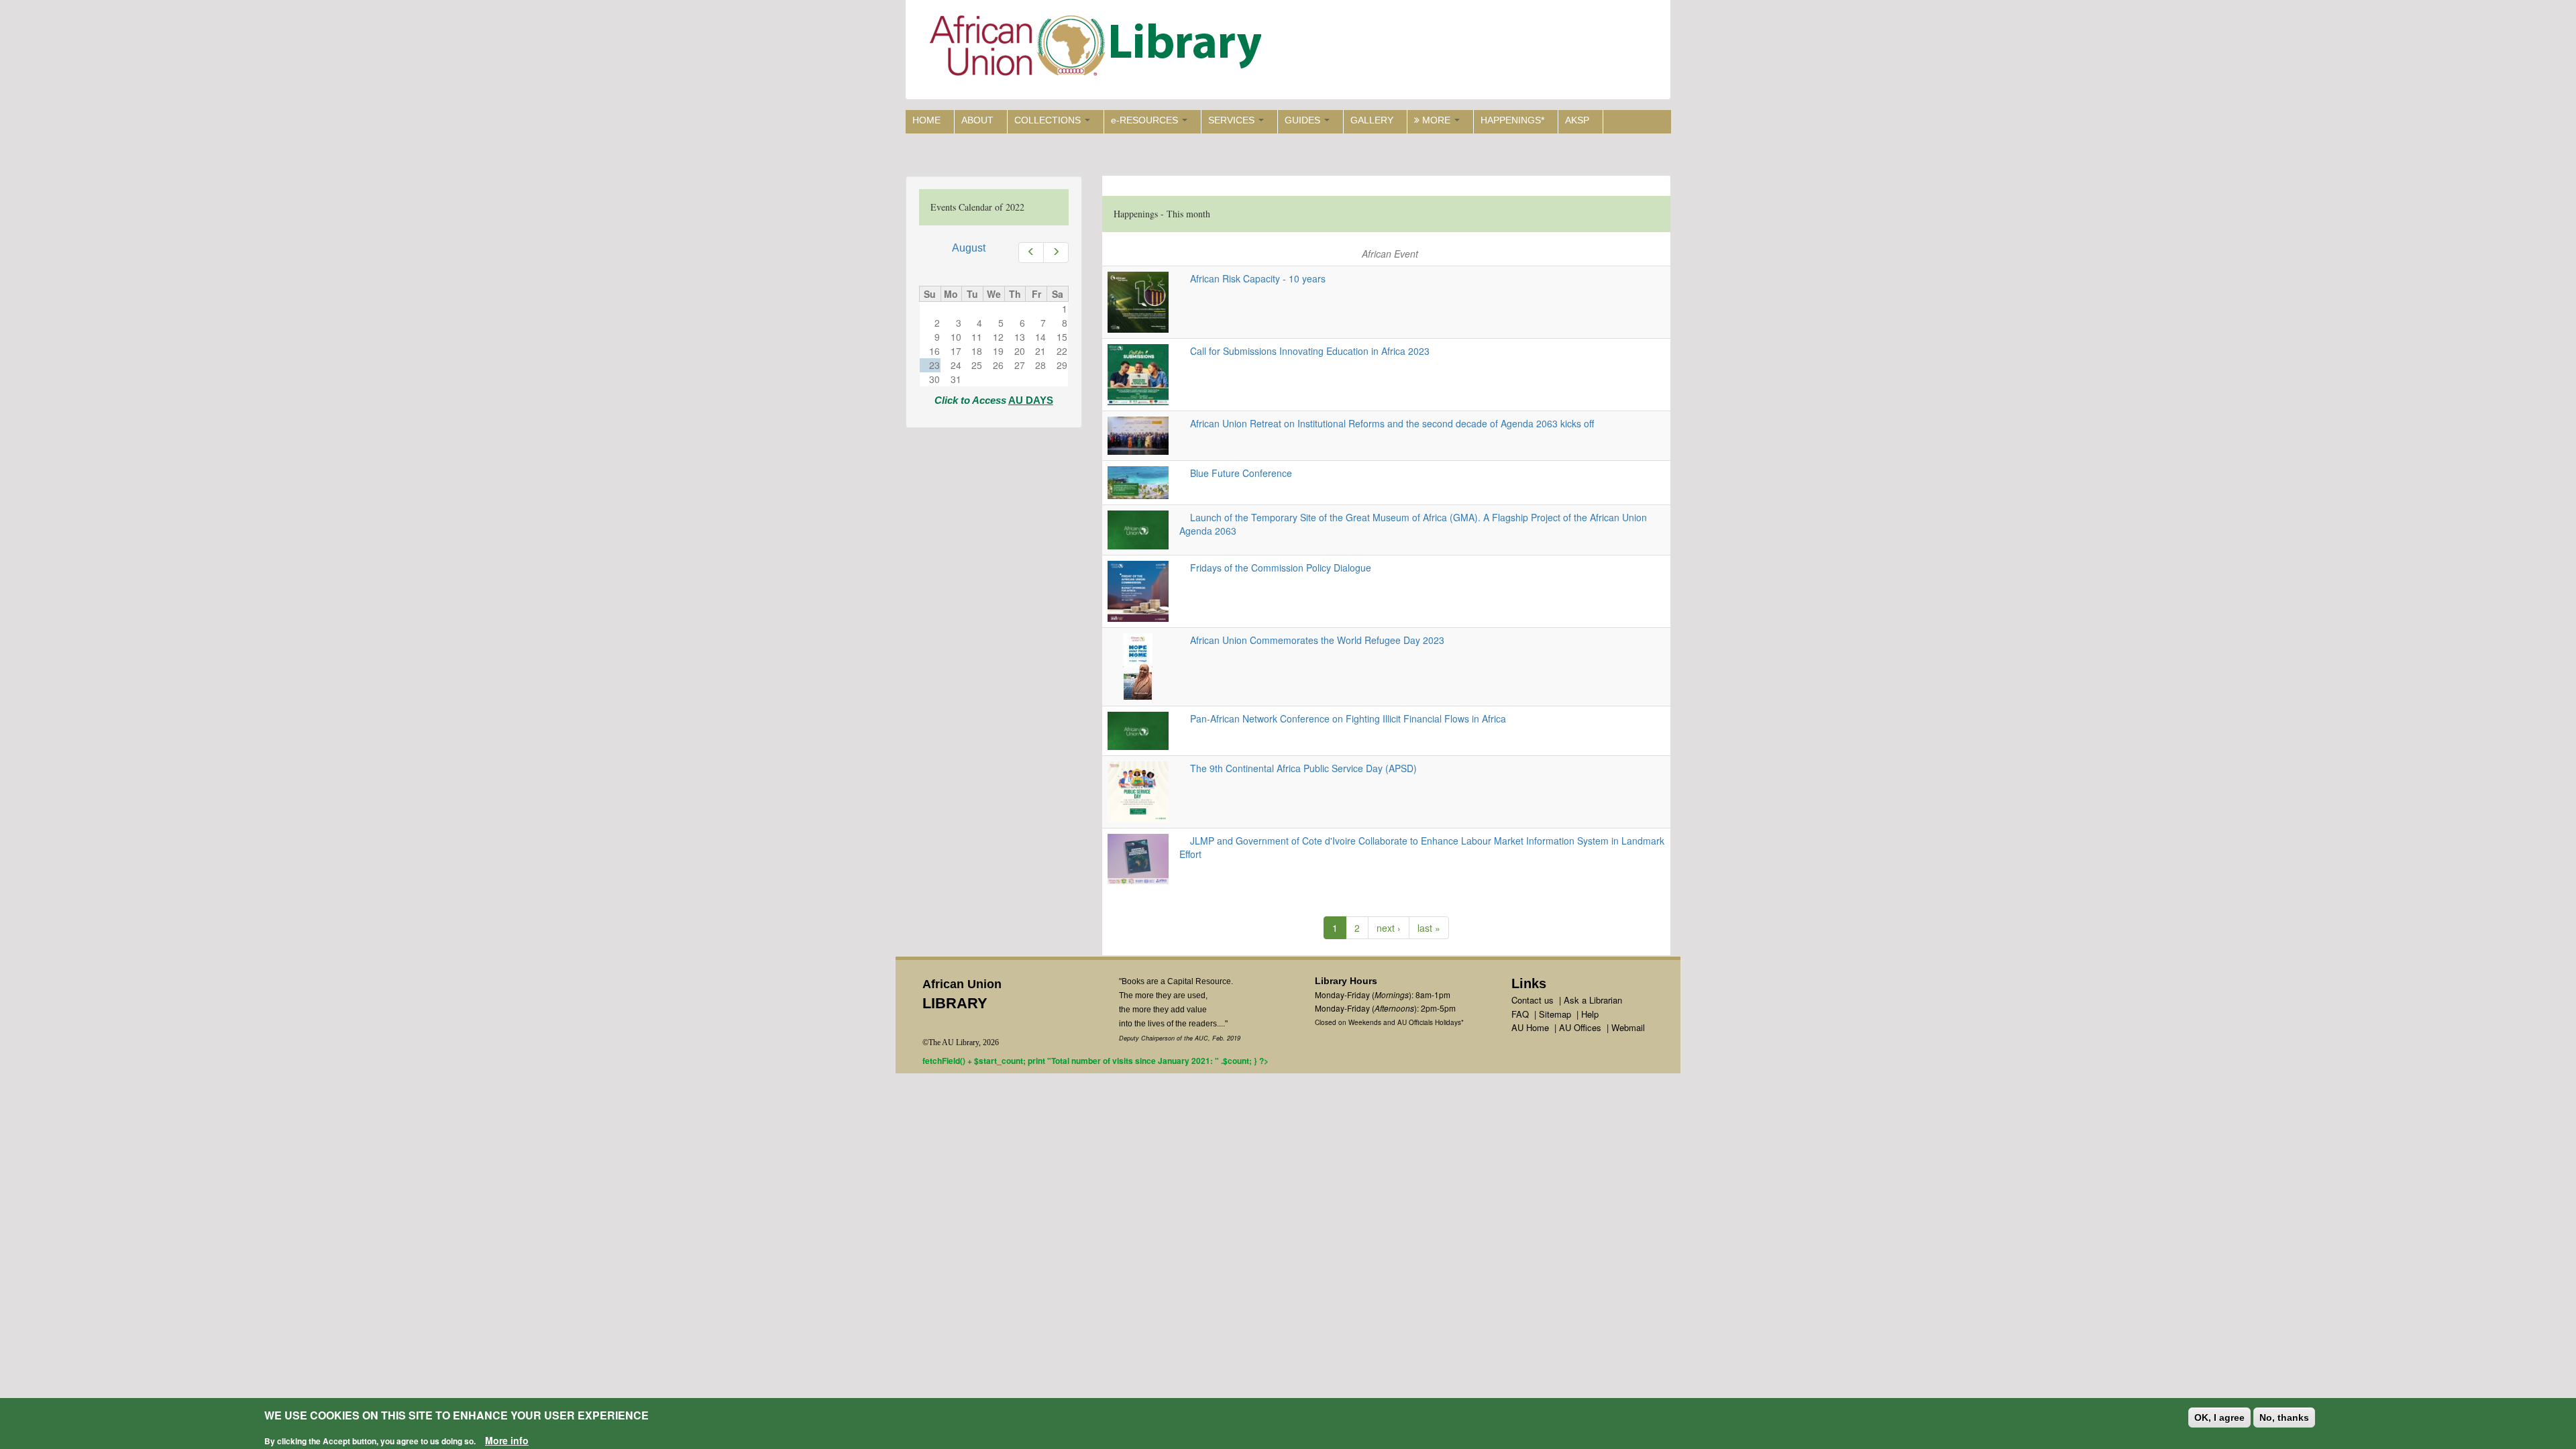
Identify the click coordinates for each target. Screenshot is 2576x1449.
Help (1590, 1014)
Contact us (1533, 1000)
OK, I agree (2219, 1417)
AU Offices (1580, 1027)
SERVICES (1233, 120)
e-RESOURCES (1146, 120)
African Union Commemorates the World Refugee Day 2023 (1312, 640)
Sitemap (1555, 1014)
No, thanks (2284, 1417)
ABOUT (977, 120)
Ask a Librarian (1593, 1000)
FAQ (1520, 1014)
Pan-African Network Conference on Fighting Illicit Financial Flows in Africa (1343, 718)
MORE (1436, 120)
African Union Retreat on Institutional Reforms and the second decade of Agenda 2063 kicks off (1387, 423)
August (969, 248)
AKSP (1577, 120)
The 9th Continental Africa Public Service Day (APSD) (1298, 768)
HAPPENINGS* (1512, 120)
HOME (926, 120)
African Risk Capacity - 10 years (1252, 278)
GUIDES (1304, 120)
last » (1429, 928)
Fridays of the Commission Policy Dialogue (1275, 568)
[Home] (1098, 49)
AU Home (1530, 1027)
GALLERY (1372, 120)
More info (507, 1440)
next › (1389, 928)
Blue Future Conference (1236, 473)
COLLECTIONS (1049, 120)
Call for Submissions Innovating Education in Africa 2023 (1304, 351)
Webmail (1628, 1027)
